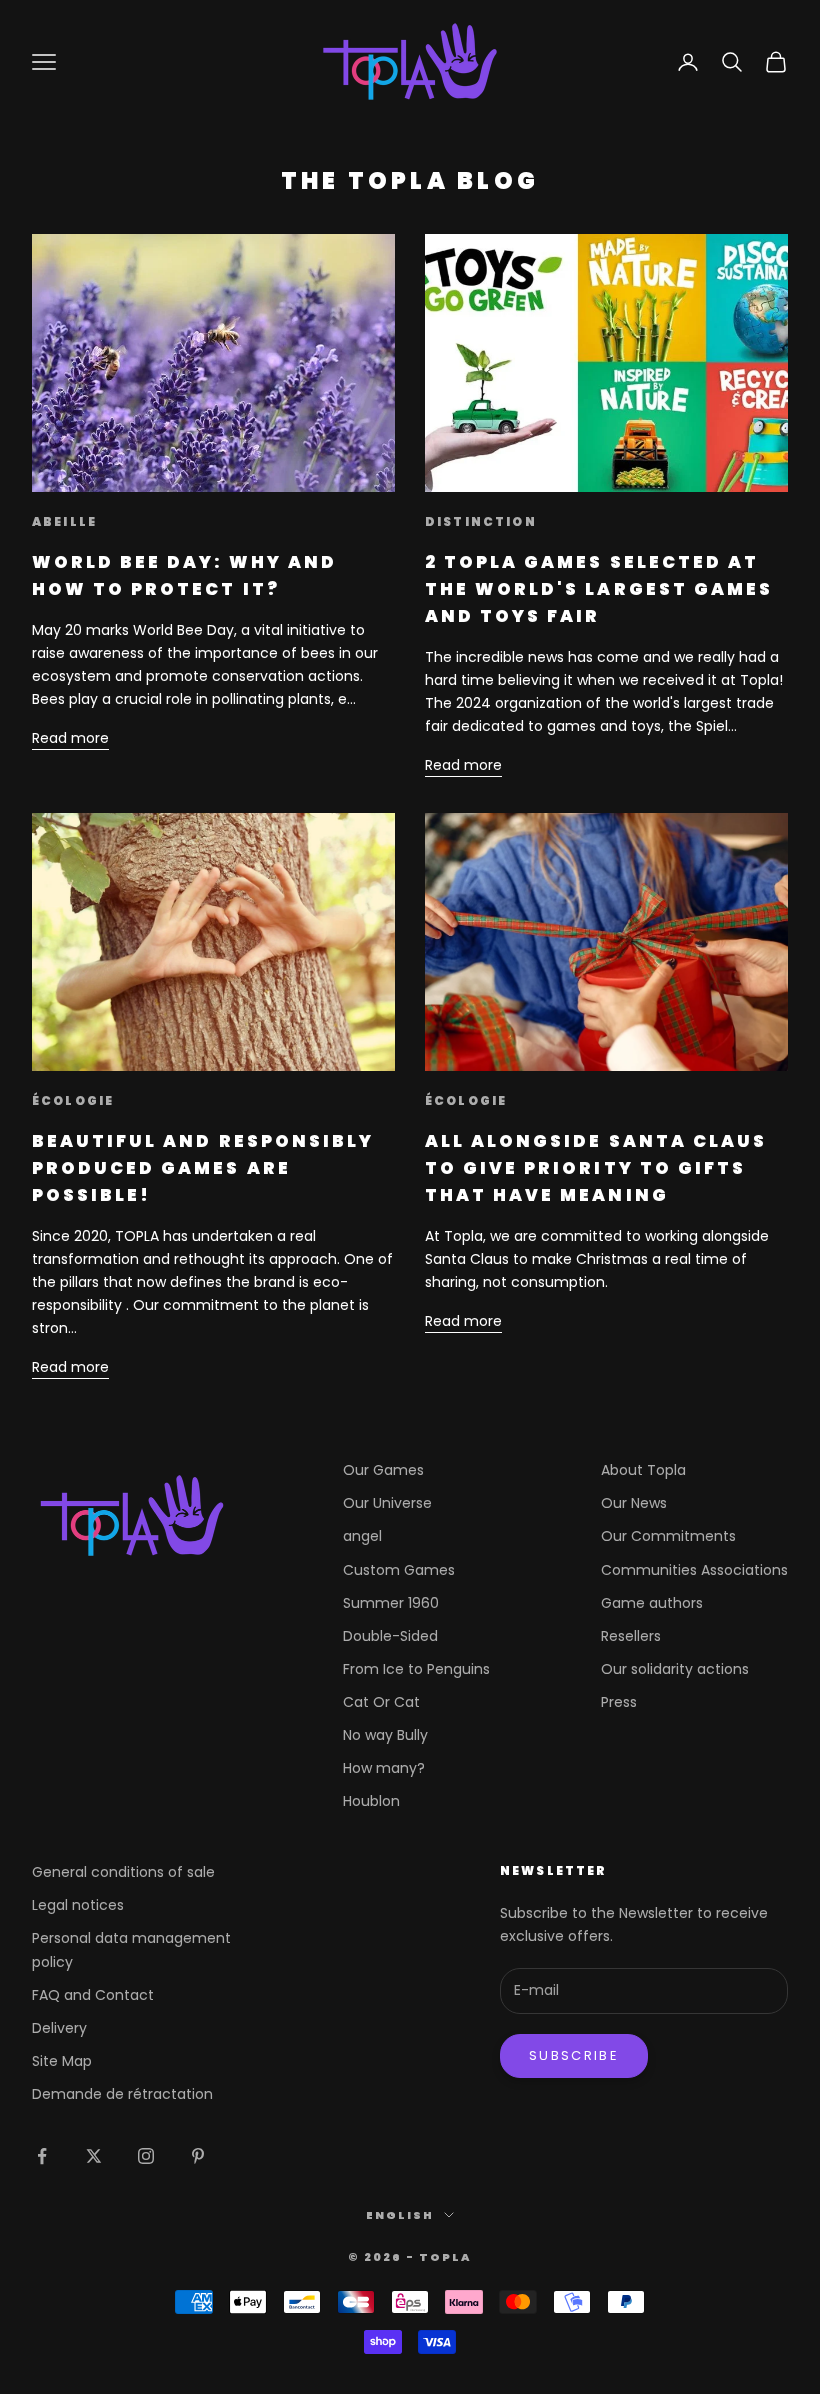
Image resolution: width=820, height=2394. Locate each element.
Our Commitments (668, 1536)
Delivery (59, 2028)
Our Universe (387, 1503)
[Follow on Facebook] (42, 2156)
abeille (64, 521)
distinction (481, 521)
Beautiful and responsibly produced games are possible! (203, 1168)
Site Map (62, 2061)
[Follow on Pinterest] (198, 2156)
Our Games (383, 1470)
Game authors (652, 1603)
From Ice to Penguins (416, 1669)
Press (619, 1702)
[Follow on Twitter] (94, 2156)
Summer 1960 (391, 1603)
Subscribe (574, 2055)
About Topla (643, 1470)
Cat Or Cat (381, 1702)
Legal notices (78, 1905)
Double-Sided (390, 1636)
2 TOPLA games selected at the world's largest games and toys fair (599, 589)
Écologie (73, 1100)
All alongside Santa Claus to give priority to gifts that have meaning (596, 1168)
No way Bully (385, 1735)
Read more (70, 738)
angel (362, 1536)
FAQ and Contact (93, 1995)
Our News (634, 1503)
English (400, 2215)
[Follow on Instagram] (146, 2156)
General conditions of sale (123, 1872)
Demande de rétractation (122, 2094)
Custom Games (399, 1570)
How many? (384, 1768)
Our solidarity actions (675, 1669)
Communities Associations (694, 1570)
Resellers (631, 1636)
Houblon (371, 1801)
